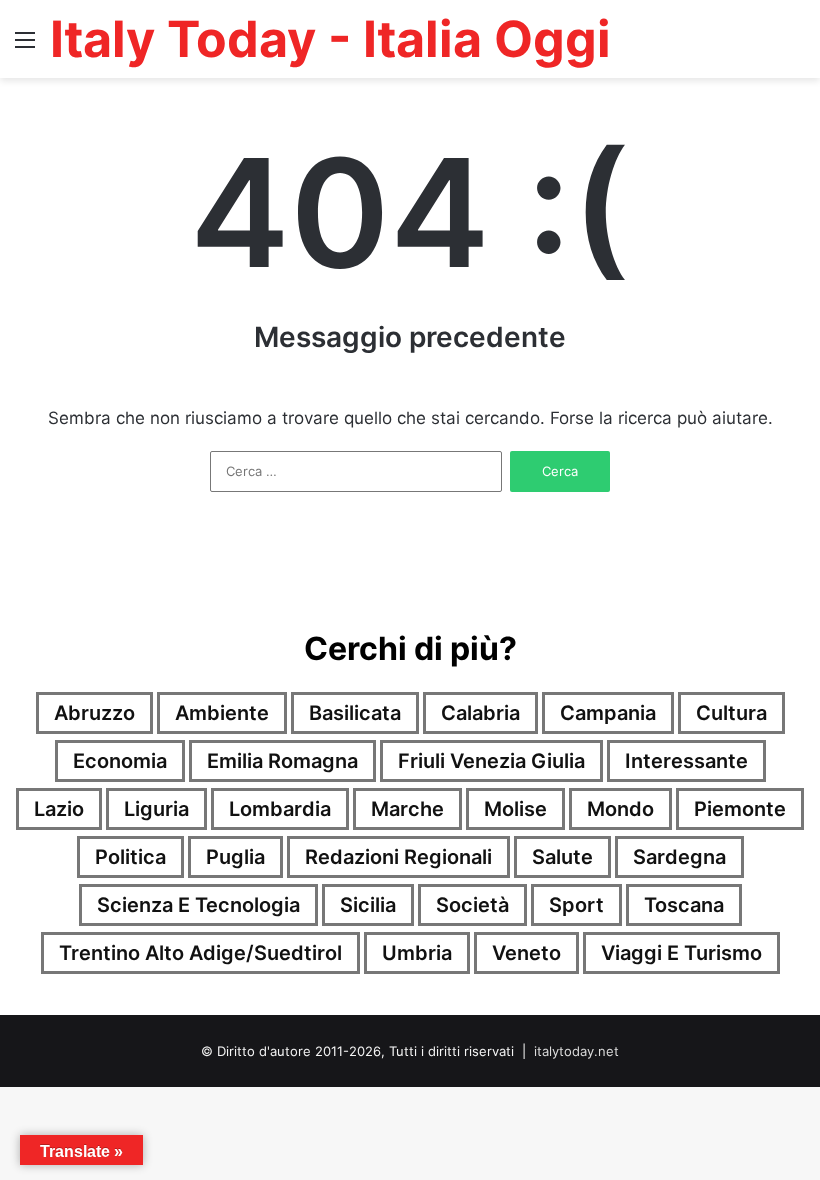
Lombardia (280, 809)
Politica (130, 857)
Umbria (417, 953)
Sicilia (368, 905)
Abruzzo (94, 713)
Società (472, 905)
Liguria (156, 809)
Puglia (235, 857)
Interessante (686, 761)
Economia (120, 761)
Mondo (620, 809)
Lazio (59, 809)
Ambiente (222, 713)
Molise (515, 809)
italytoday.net (576, 1051)
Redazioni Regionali (398, 857)
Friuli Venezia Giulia (491, 761)
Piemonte (740, 809)
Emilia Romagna (282, 761)
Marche (407, 809)
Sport (576, 905)
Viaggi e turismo (681, 953)
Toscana (684, 905)
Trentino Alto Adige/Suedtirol (200, 953)
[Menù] (25, 46)
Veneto (526, 953)
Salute (562, 857)
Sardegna (679, 857)
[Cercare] (795, 46)
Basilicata (355, 713)
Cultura (731, 713)
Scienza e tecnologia (198, 905)
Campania (608, 713)
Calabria (480, 713)
